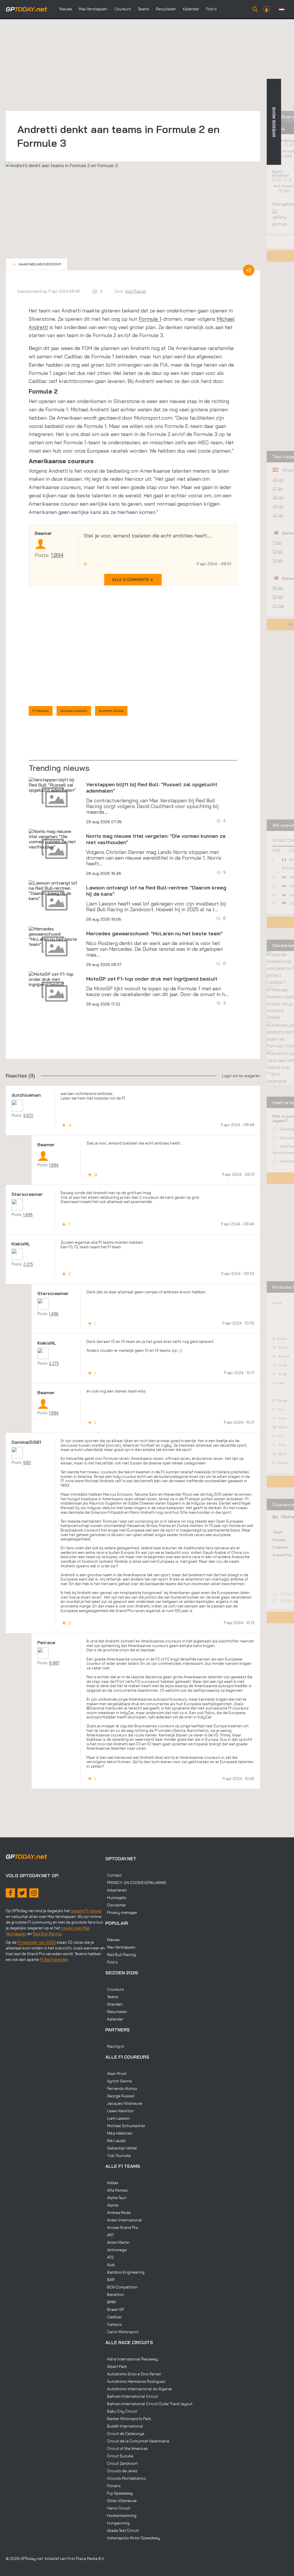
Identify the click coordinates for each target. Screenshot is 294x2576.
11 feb (277, 543)
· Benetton (115, 2295)
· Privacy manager (121, 1912)
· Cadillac (114, 2317)
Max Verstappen (93, 9)
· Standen (114, 2004)
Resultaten (166, 9)
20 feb (278, 606)
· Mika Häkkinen (119, 2133)
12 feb (278, 551)
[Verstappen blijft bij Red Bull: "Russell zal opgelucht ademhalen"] (55, 785)
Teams (143, 9)
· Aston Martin (117, 2242)
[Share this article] (249, 270)
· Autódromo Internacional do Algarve (139, 2389)
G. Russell (286, 186)
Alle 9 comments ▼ (133, 580)
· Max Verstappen (120, 1947)
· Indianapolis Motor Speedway (133, 2538)
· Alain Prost (116, 2074)
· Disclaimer (116, 1905)
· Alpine (112, 2205)
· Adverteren (116, 1890)
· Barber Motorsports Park (128, 2419)
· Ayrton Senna (119, 2081)
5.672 (28, 1115)
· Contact (114, 1875)
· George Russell (120, 2096)
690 (27, 1462)
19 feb (278, 597)
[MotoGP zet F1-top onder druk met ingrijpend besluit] (55, 979)
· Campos (114, 2324)
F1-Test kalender (54, 1959)
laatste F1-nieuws (86, 1911)
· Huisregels (116, 1898)
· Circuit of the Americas (127, 2448)
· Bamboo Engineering (125, 2272)
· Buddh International (124, 2426)
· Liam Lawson (118, 2118)
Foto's (211, 9)
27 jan (278, 488)
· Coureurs (115, 1989)
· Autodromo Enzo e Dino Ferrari (133, 2374)
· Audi (110, 2265)
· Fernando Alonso (121, 2088)
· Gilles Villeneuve (121, 2501)
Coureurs (123, 9)
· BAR (110, 2280)
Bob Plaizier (136, 291)
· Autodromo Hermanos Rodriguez (135, 2381)
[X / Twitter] (22, 1893)
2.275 (28, 1264)
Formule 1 (150, 319)
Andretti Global (111, 711)
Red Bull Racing (47, 1934)
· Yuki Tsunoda (118, 2156)
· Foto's (112, 1962)
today (26, 9)
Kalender (191, 9)
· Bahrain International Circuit (132, 2396)
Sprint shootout (281, 173)
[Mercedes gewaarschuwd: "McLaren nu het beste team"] (55, 936)
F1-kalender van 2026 (36, 1942)
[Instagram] (34, 1893)
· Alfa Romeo (117, 2190)
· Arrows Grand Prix (122, 2227)
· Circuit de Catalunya (125, 2434)
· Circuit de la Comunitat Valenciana (137, 2441)
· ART (110, 2235)
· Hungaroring (117, 2523)
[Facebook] (10, 1893)
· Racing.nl (115, 2046)
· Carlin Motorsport (122, 2332)
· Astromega (116, 2250)
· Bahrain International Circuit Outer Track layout (149, 2404)
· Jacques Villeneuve (124, 2103)
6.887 (54, 1663)
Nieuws (66, 9)
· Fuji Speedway (119, 2493)
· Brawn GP (115, 2309)
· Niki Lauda (115, 2141)
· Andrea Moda (118, 2213)
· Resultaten (116, 2012)
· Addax (112, 2183)
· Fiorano (113, 2486)
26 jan (278, 480)
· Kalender (114, 2019)
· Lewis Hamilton (120, 2111)
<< (37, 264)
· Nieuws (113, 1940)
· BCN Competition (121, 2287)
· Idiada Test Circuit (122, 2530)
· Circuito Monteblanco (126, 2478)
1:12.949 (286, 156)
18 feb (278, 588)
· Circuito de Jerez (121, 2471)
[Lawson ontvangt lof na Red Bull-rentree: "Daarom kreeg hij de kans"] (55, 891)
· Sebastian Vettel (121, 2148)
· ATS (110, 2257)
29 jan (278, 506)
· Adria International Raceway (132, 2359)
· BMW (111, 2302)
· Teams (112, 1997)
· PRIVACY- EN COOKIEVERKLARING (136, 1883)
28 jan (278, 497)
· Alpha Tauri (116, 2198)
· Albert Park (116, 2366)
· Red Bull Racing (121, 1955)
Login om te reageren (241, 1076)
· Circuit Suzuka (119, 2456)
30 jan (278, 515)
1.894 (57, 555)
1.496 (28, 1214)
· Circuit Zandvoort (122, 2463)
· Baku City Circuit (121, 2411)
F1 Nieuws (41, 711)
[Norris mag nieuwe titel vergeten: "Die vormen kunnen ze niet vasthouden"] (55, 839)
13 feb (278, 560)
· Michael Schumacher (125, 2126)
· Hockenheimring (121, 2516)
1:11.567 (285, 191)
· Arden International (124, 2220)
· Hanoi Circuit (118, 2508)
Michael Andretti (74, 711)
